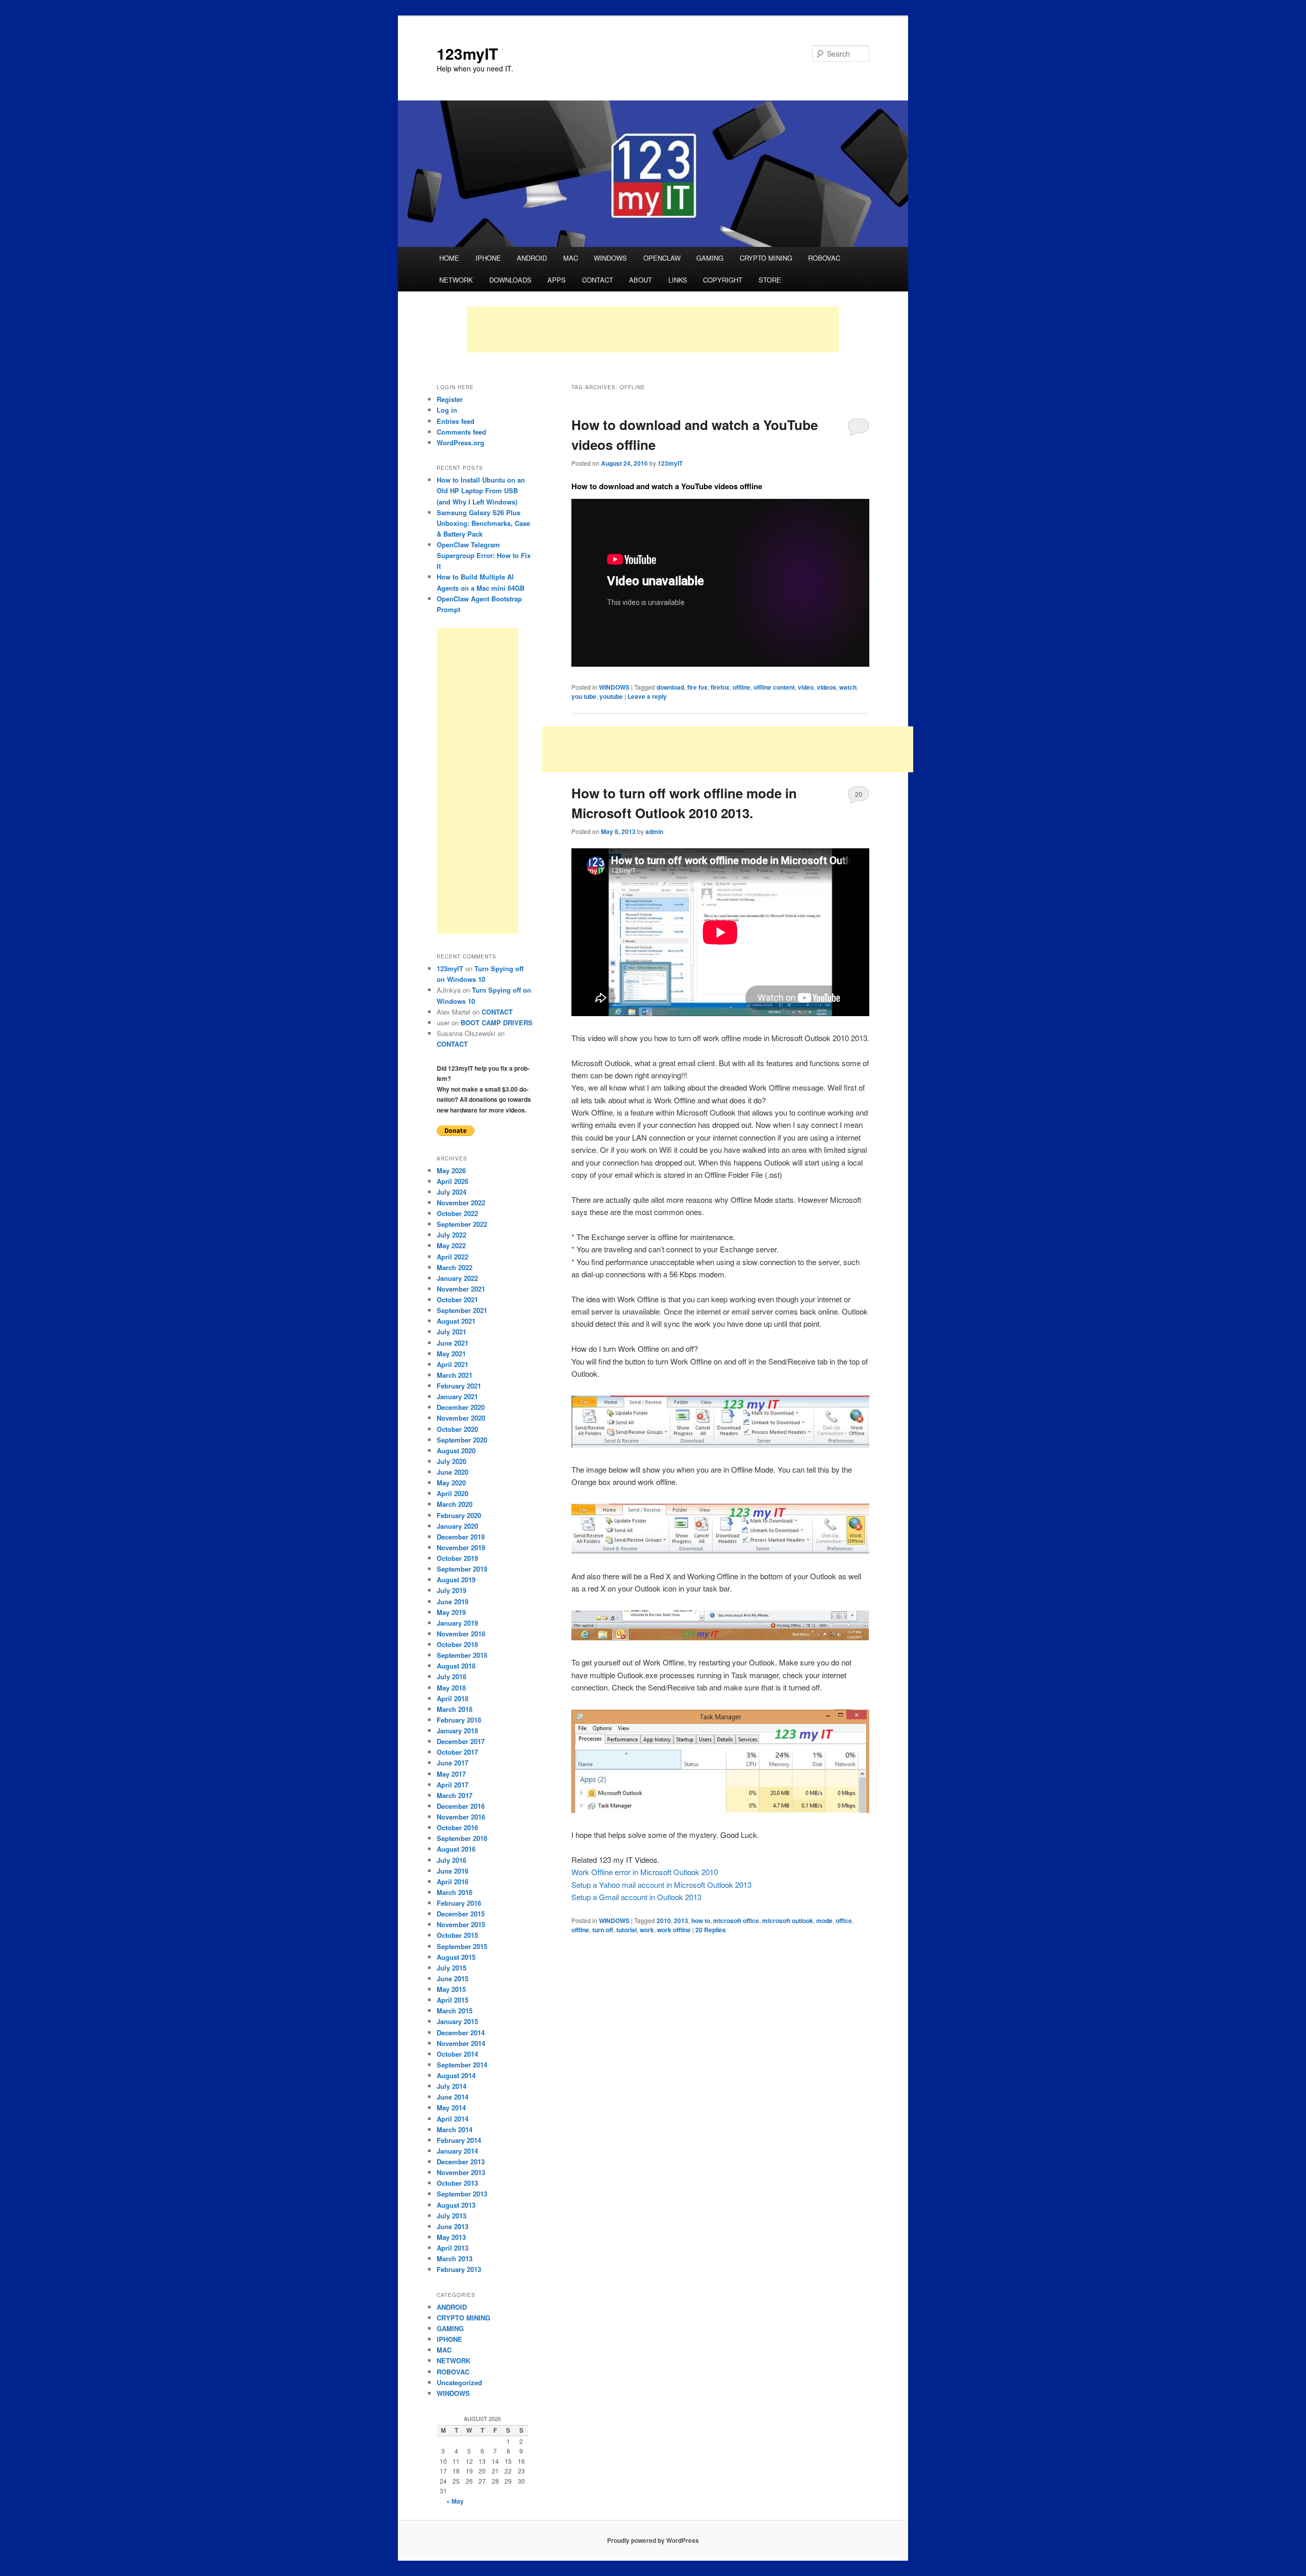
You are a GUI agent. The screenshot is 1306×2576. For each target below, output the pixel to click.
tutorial (626, 1930)
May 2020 (451, 1483)
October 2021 (457, 1299)
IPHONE (488, 258)
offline (742, 687)
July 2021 (451, 1332)
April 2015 (453, 2000)
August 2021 (456, 1321)
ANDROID (532, 258)
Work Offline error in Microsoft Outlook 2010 (645, 1872)
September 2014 (462, 2065)
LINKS (678, 280)
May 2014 (451, 2107)
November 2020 (461, 1418)
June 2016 (453, 1871)
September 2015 (462, 1946)
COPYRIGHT (723, 280)
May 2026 (451, 1170)
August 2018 (456, 1666)
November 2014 (461, 2043)
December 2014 (461, 2032)
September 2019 (462, 1569)
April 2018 (453, 1698)
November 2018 (461, 1634)
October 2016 (457, 1827)
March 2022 (455, 1267)
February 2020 (459, 1515)
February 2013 (459, 2269)
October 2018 (457, 1644)
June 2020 (453, 1472)
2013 (681, 1921)
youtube (611, 696)
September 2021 (462, 1310)
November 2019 (461, 1547)
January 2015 (457, 2021)
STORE (770, 280)
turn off (603, 1930)
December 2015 (461, 1914)
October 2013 (457, 2183)
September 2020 (462, 1440)
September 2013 (462, 2194)
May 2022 (451, 1245)
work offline (674, 1930)
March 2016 (455, 1892)
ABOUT (641, 280)
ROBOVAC (824, 258)
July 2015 (451, 1968)
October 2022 (457, 1213)
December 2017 (461, 1741)
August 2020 (456, 1450)
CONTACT (598, 280)
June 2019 (453, 1601)
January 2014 (457, 2151)
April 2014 (453, 2119)
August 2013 (456, 2205)
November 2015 (461, 1924)
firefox (720, 687)
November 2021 (461, 1289)
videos (826, 687)
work (647, 1930)
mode (824, 1921)
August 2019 (456, 1580)
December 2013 (461, 2162)
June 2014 (453, 2097)
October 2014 (457, 2054)
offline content (774, 687)
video (806, 687)
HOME (449, 258)
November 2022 (461, 1203)
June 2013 (453, 2226)
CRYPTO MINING (766, 258)
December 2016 (461, 1806)
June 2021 (453, 1343)
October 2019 (457, 1558)
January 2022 (457, 1278)
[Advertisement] (653, 330)
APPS (557, 280)
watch (848, 687)
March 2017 (455, 1795)
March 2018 (455, 1709)
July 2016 (451, 1860)
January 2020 (457, 1526)
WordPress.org (460, 443)
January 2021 (457, 1396)
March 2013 (455, 2258)
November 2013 (461, 2172)
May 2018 (451, 1688)
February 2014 (459, 2140)
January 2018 (457, 1731)
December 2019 (461, 1537)
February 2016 (459, 1903)
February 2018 (459, 1720)
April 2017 (453, 1785)
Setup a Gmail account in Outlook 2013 (636, 1897)
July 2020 (451, 1461)
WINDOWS (610, 258)
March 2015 (455, 2011)
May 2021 (451, 1354)
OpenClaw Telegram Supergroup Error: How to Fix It (484, 555)
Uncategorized (459, 2382)
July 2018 (451, 1676)
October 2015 (457, 1935)
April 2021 (453, 1364)
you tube (584, 696)
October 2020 (457, 1429)
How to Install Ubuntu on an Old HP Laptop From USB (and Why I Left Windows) (481, 490)
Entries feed (456, 421)
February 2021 (459, 1386)
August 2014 (456, 2075)
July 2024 (451, 1192)
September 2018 (462, 1655)
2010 (664, 1921)
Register (450, 399)
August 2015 (456, 1957)
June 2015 (453, 1978)
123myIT (467, 53)
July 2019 (451, 1590)
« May (455, 2501)
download (670, 687)
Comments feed (461, 432)
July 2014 (451, 2086)
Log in (447, 410)
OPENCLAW (662, 258)
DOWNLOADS (510, 280)
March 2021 (455, 1375)
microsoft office (736, 1921)
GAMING (710, 258)
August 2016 (456, 1849)
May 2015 (451, 1989)
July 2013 (451, 2216)
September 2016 (462, 1838)
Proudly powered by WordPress (653, 2540)
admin (654, 831)
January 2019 (457, 1623)
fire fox (697, 687)
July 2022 (451, 1235)
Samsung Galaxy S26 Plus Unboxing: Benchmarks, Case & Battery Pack (483, 523)
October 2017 (457, 1752)
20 (859, 794)
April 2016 (453, 1882)
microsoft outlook (788, 1921)
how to (701, 1921)
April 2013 (453, 2248)
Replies (711, 1930)
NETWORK (456, 280)
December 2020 (461, 1407)
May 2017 (451, 1774)
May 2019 (451, 1612)
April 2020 (453, 1493)
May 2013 (451, 2237)
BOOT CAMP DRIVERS (497, 1022)
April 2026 (453, 1181)
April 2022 (453, 1257)
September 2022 (462, 1224)
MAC (571, 258)
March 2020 (455, 1504)
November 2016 (461, 1817)
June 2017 (453, 1763)
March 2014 (455, 2129)
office (844, 1921)
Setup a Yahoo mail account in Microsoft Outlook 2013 (661, 1885)
